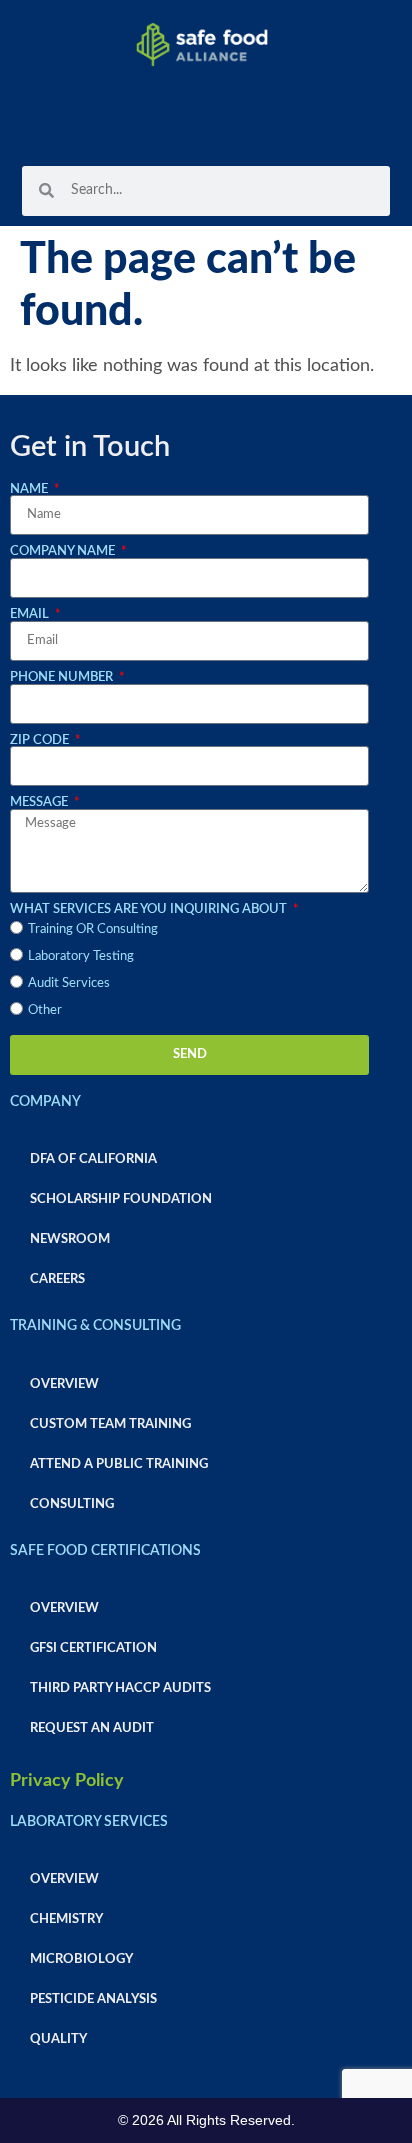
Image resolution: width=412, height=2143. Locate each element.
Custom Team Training (110, 1424)
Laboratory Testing (81, 956)
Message (40, 802)
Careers (57, 1279)
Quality (58, 2039)
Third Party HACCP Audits (120, 1688)
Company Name (64, 551)
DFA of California (93, 1159)
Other (45, 1010)
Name (30, 489)
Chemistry (66, 1919)
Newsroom (70, 1239)
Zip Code (41, 740)
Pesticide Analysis (93, 1999)
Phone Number (63, 677)
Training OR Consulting (93, 929)
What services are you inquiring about (150, 909)
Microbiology (81, 1959)
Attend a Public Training (119, 1464)
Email (31, 614)
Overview (64, 1384)
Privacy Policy (67, 1781)
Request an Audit (92, 1728)
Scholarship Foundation (121, 1199)
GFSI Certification (93, 1648)
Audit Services (69, 983)
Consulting (72, 1504)
